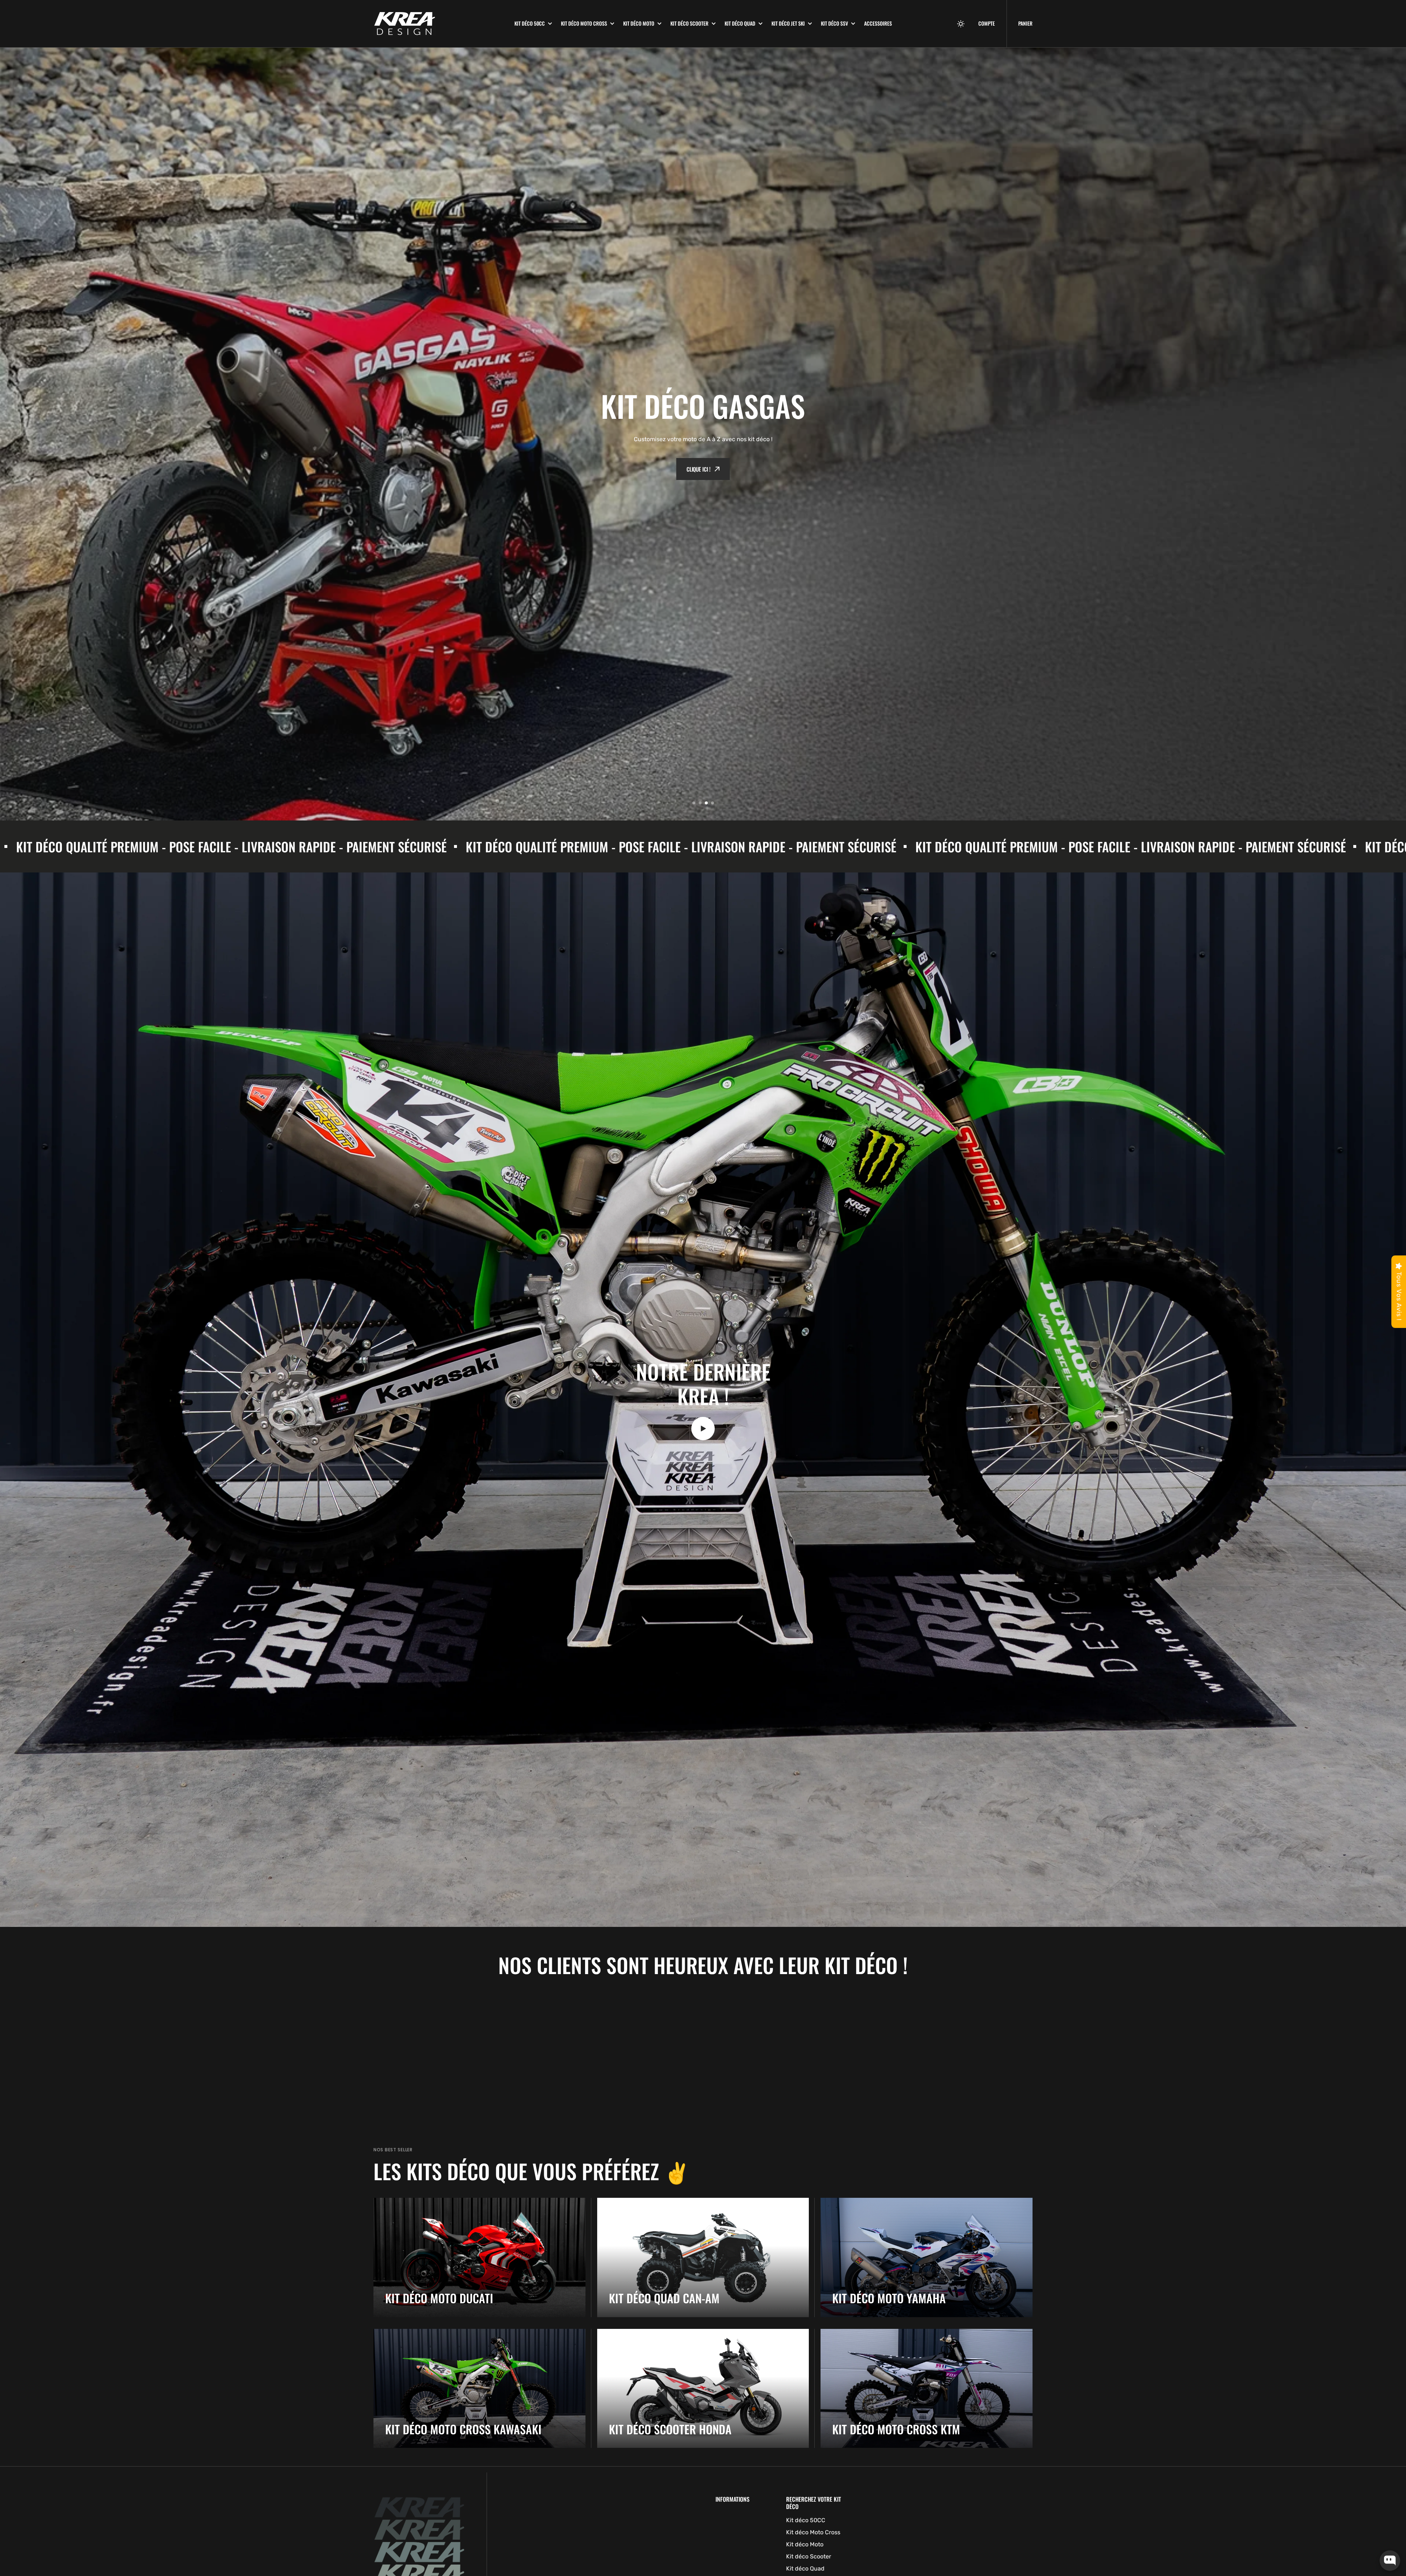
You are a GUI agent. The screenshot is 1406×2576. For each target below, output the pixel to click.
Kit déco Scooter (689, 23)
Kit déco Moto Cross (584, 23)
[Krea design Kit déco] (438, 24)
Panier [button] (1025, 23)
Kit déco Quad (740, 23)
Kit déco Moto (639, 23)
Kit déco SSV (834, 23)
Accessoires (878, 23)
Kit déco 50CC (530, 23)
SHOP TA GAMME (698, 434)
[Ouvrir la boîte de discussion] (1390, 2561)
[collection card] (479, 2257)
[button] (961, 24)
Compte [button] (987, 23)
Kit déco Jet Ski (788, 23)
